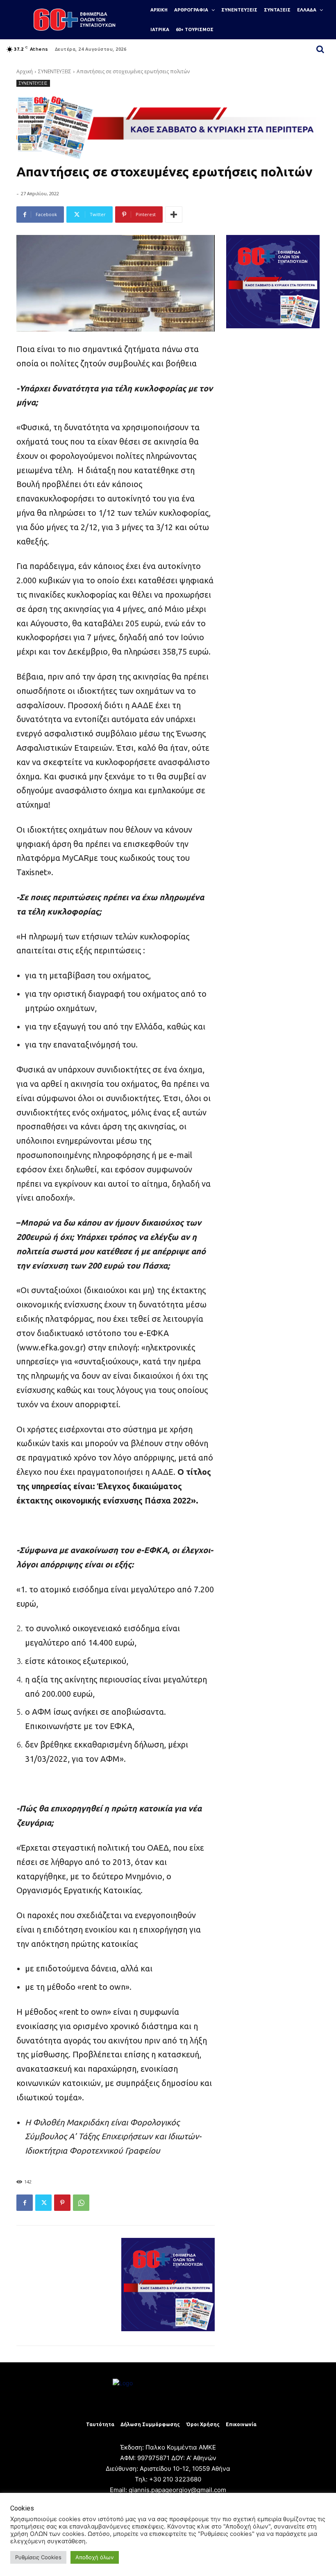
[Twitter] (43, 2203)
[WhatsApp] (81, 2203)
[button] (320, 49)
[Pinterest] (62, 2203)
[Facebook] (25, 2203)
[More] (174, 214)
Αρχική (25, 71)
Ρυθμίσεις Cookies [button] (38, 2557)
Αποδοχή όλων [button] (95, 2557)
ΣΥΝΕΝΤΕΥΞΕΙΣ (55, 71)
